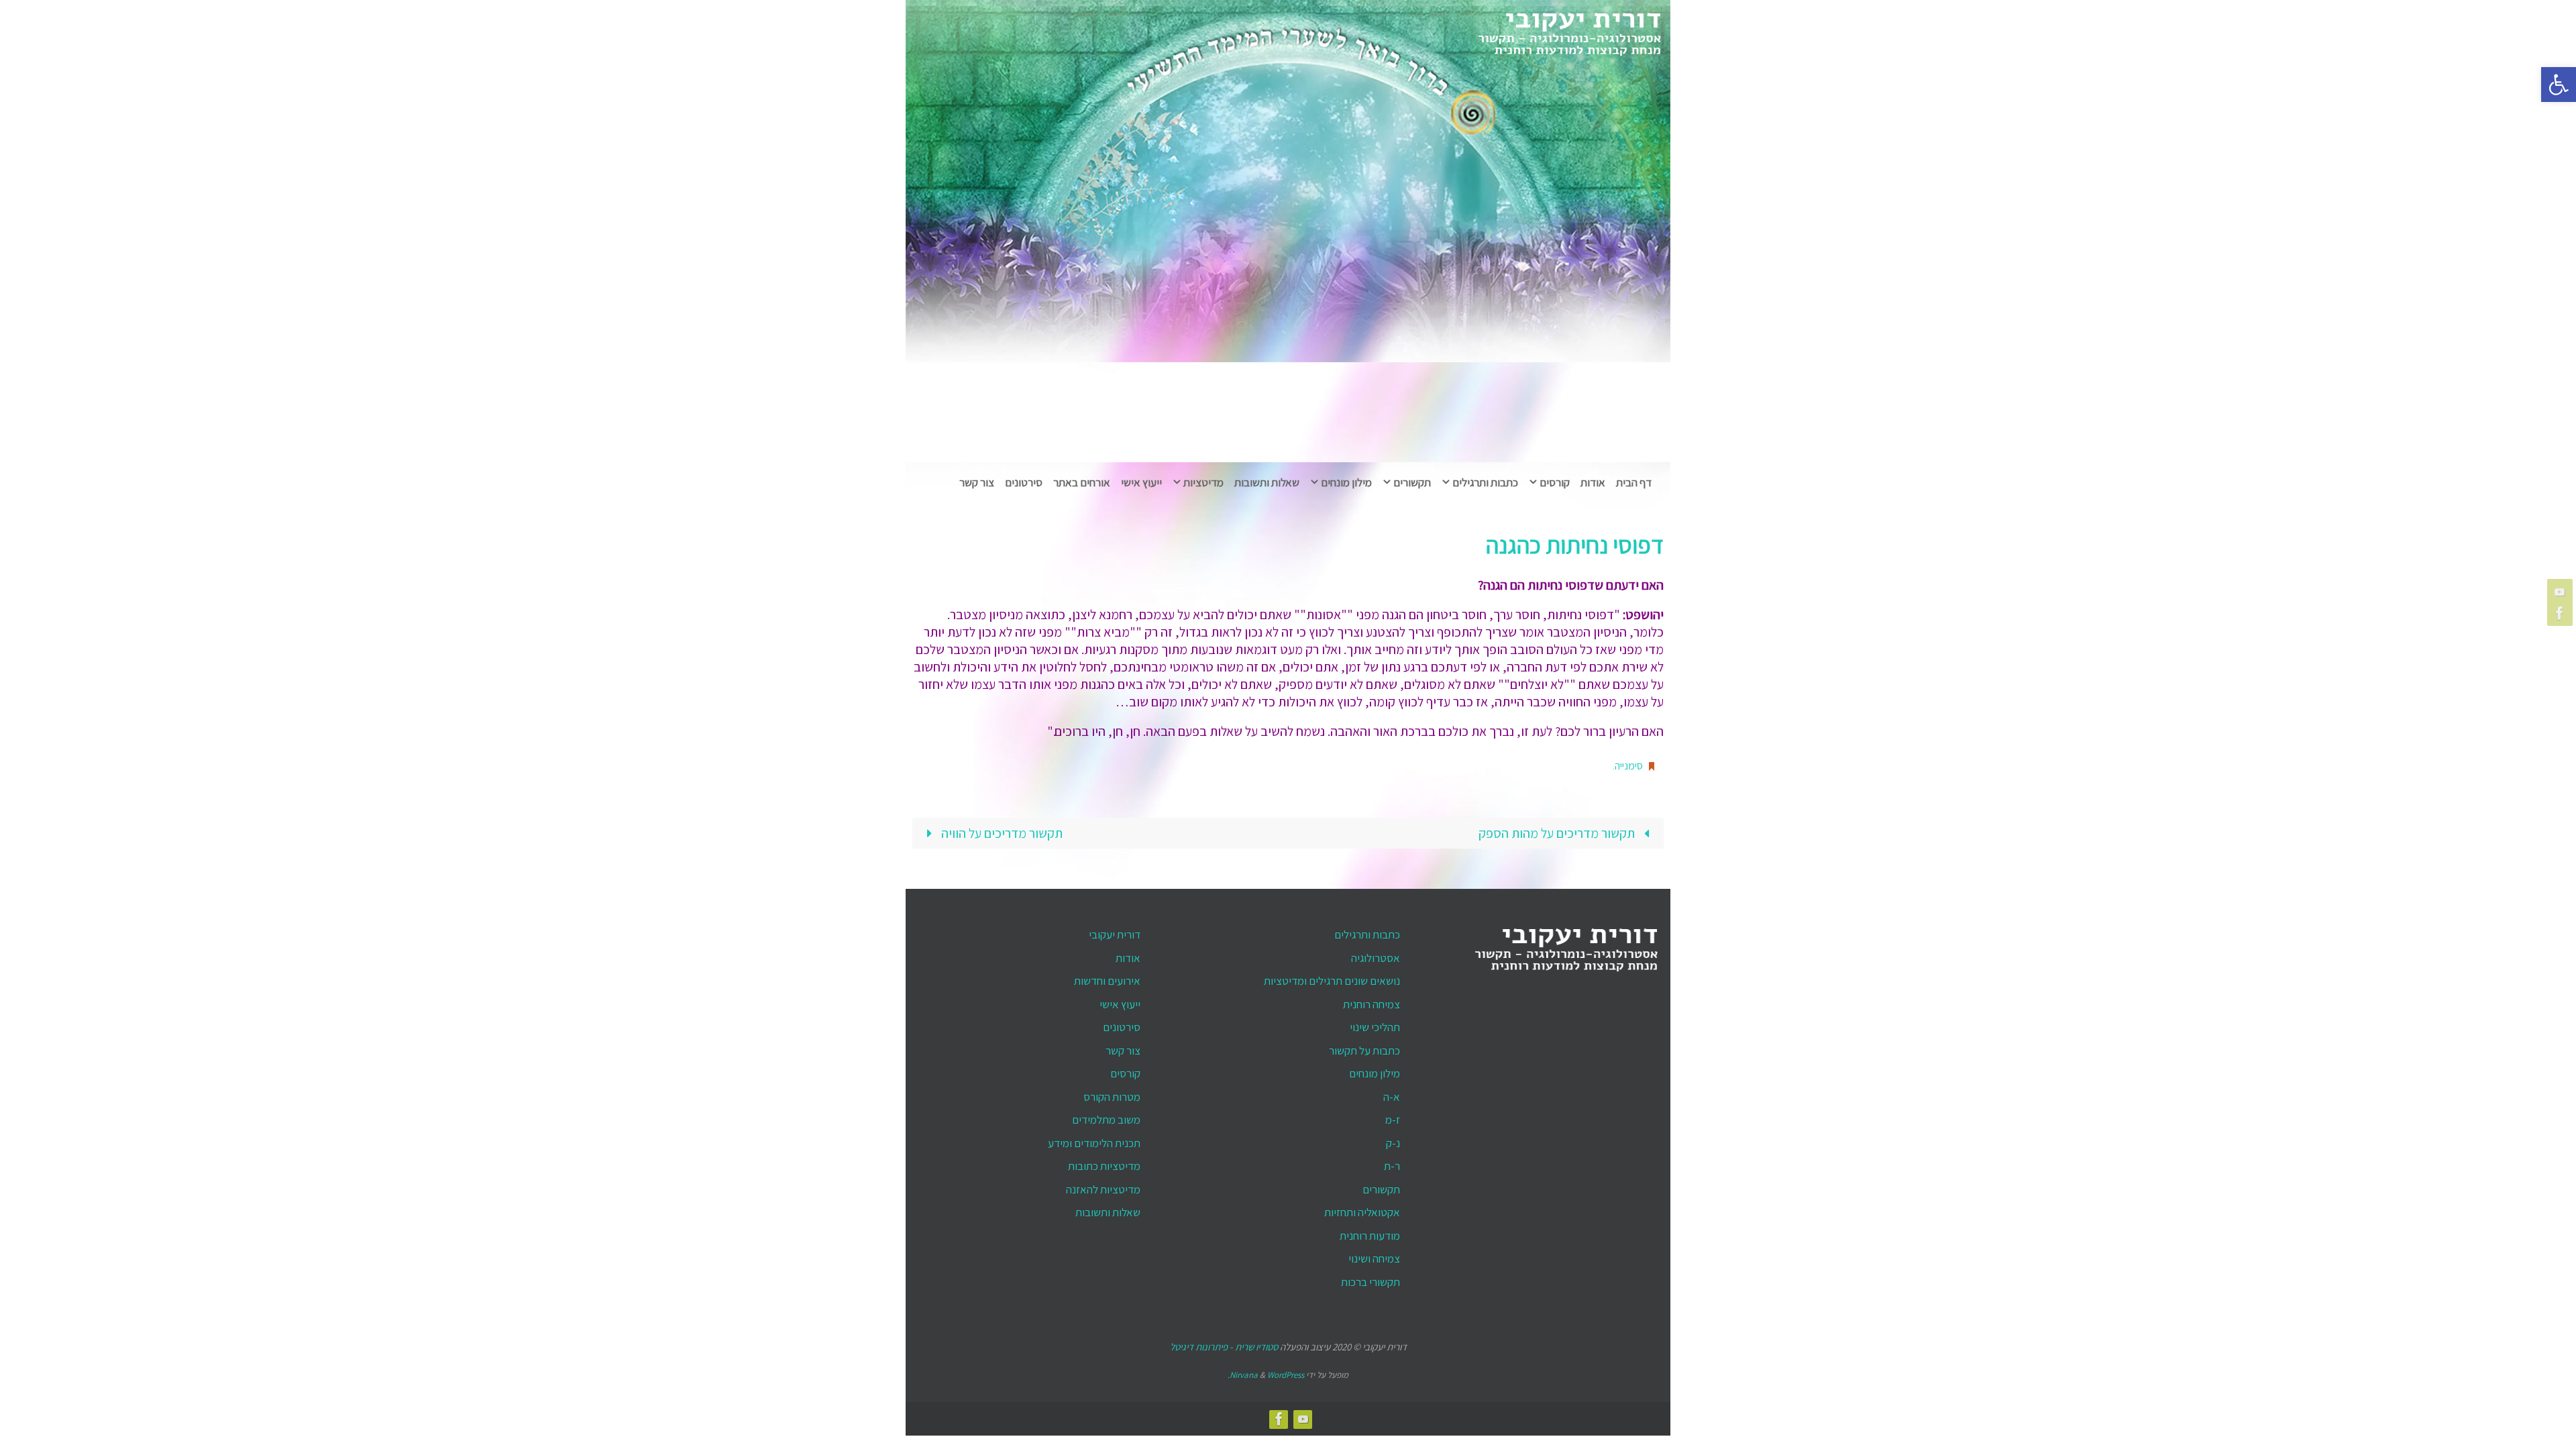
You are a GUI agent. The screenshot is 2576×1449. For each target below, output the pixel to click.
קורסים (1125, 1073)
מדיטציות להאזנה (1103, 1189)
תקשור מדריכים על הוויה (1001, 833)
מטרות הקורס (1112, 1097)
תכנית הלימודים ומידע (1094, 1143)
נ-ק (1393, 1143)
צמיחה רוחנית (1372, 1004)
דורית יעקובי (1115, 934)
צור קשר (1123, 1051)
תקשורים (1381, 1189)
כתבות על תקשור (1364, 1051)
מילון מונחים (1375, 1073)
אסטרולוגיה (1376, 958)
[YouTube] (2562, 592)
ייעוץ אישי (1120, 1004)
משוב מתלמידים (1106, 1120)
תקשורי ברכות (1371, 1282)
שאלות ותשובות (1108, 1212)
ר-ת (1392, 1166)
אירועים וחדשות (1107, 981)
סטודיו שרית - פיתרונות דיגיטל (1224, 1347)
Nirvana (1244, 1375)
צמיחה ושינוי (1374, 1258)
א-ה (1392, 1097)
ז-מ (1393, 1120)
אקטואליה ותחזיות (1362, 1212)
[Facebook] (2562, 613)
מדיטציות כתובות (1104, 1166)
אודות (1128, 958)
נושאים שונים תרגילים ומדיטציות (1332, 981)
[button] (2559, 85)
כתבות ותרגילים (1367, 934)
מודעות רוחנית (1370, 1236)
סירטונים (1122, 1027)
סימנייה (1629, 766)
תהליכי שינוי (1375, 1027)
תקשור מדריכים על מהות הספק (1558, 833)
